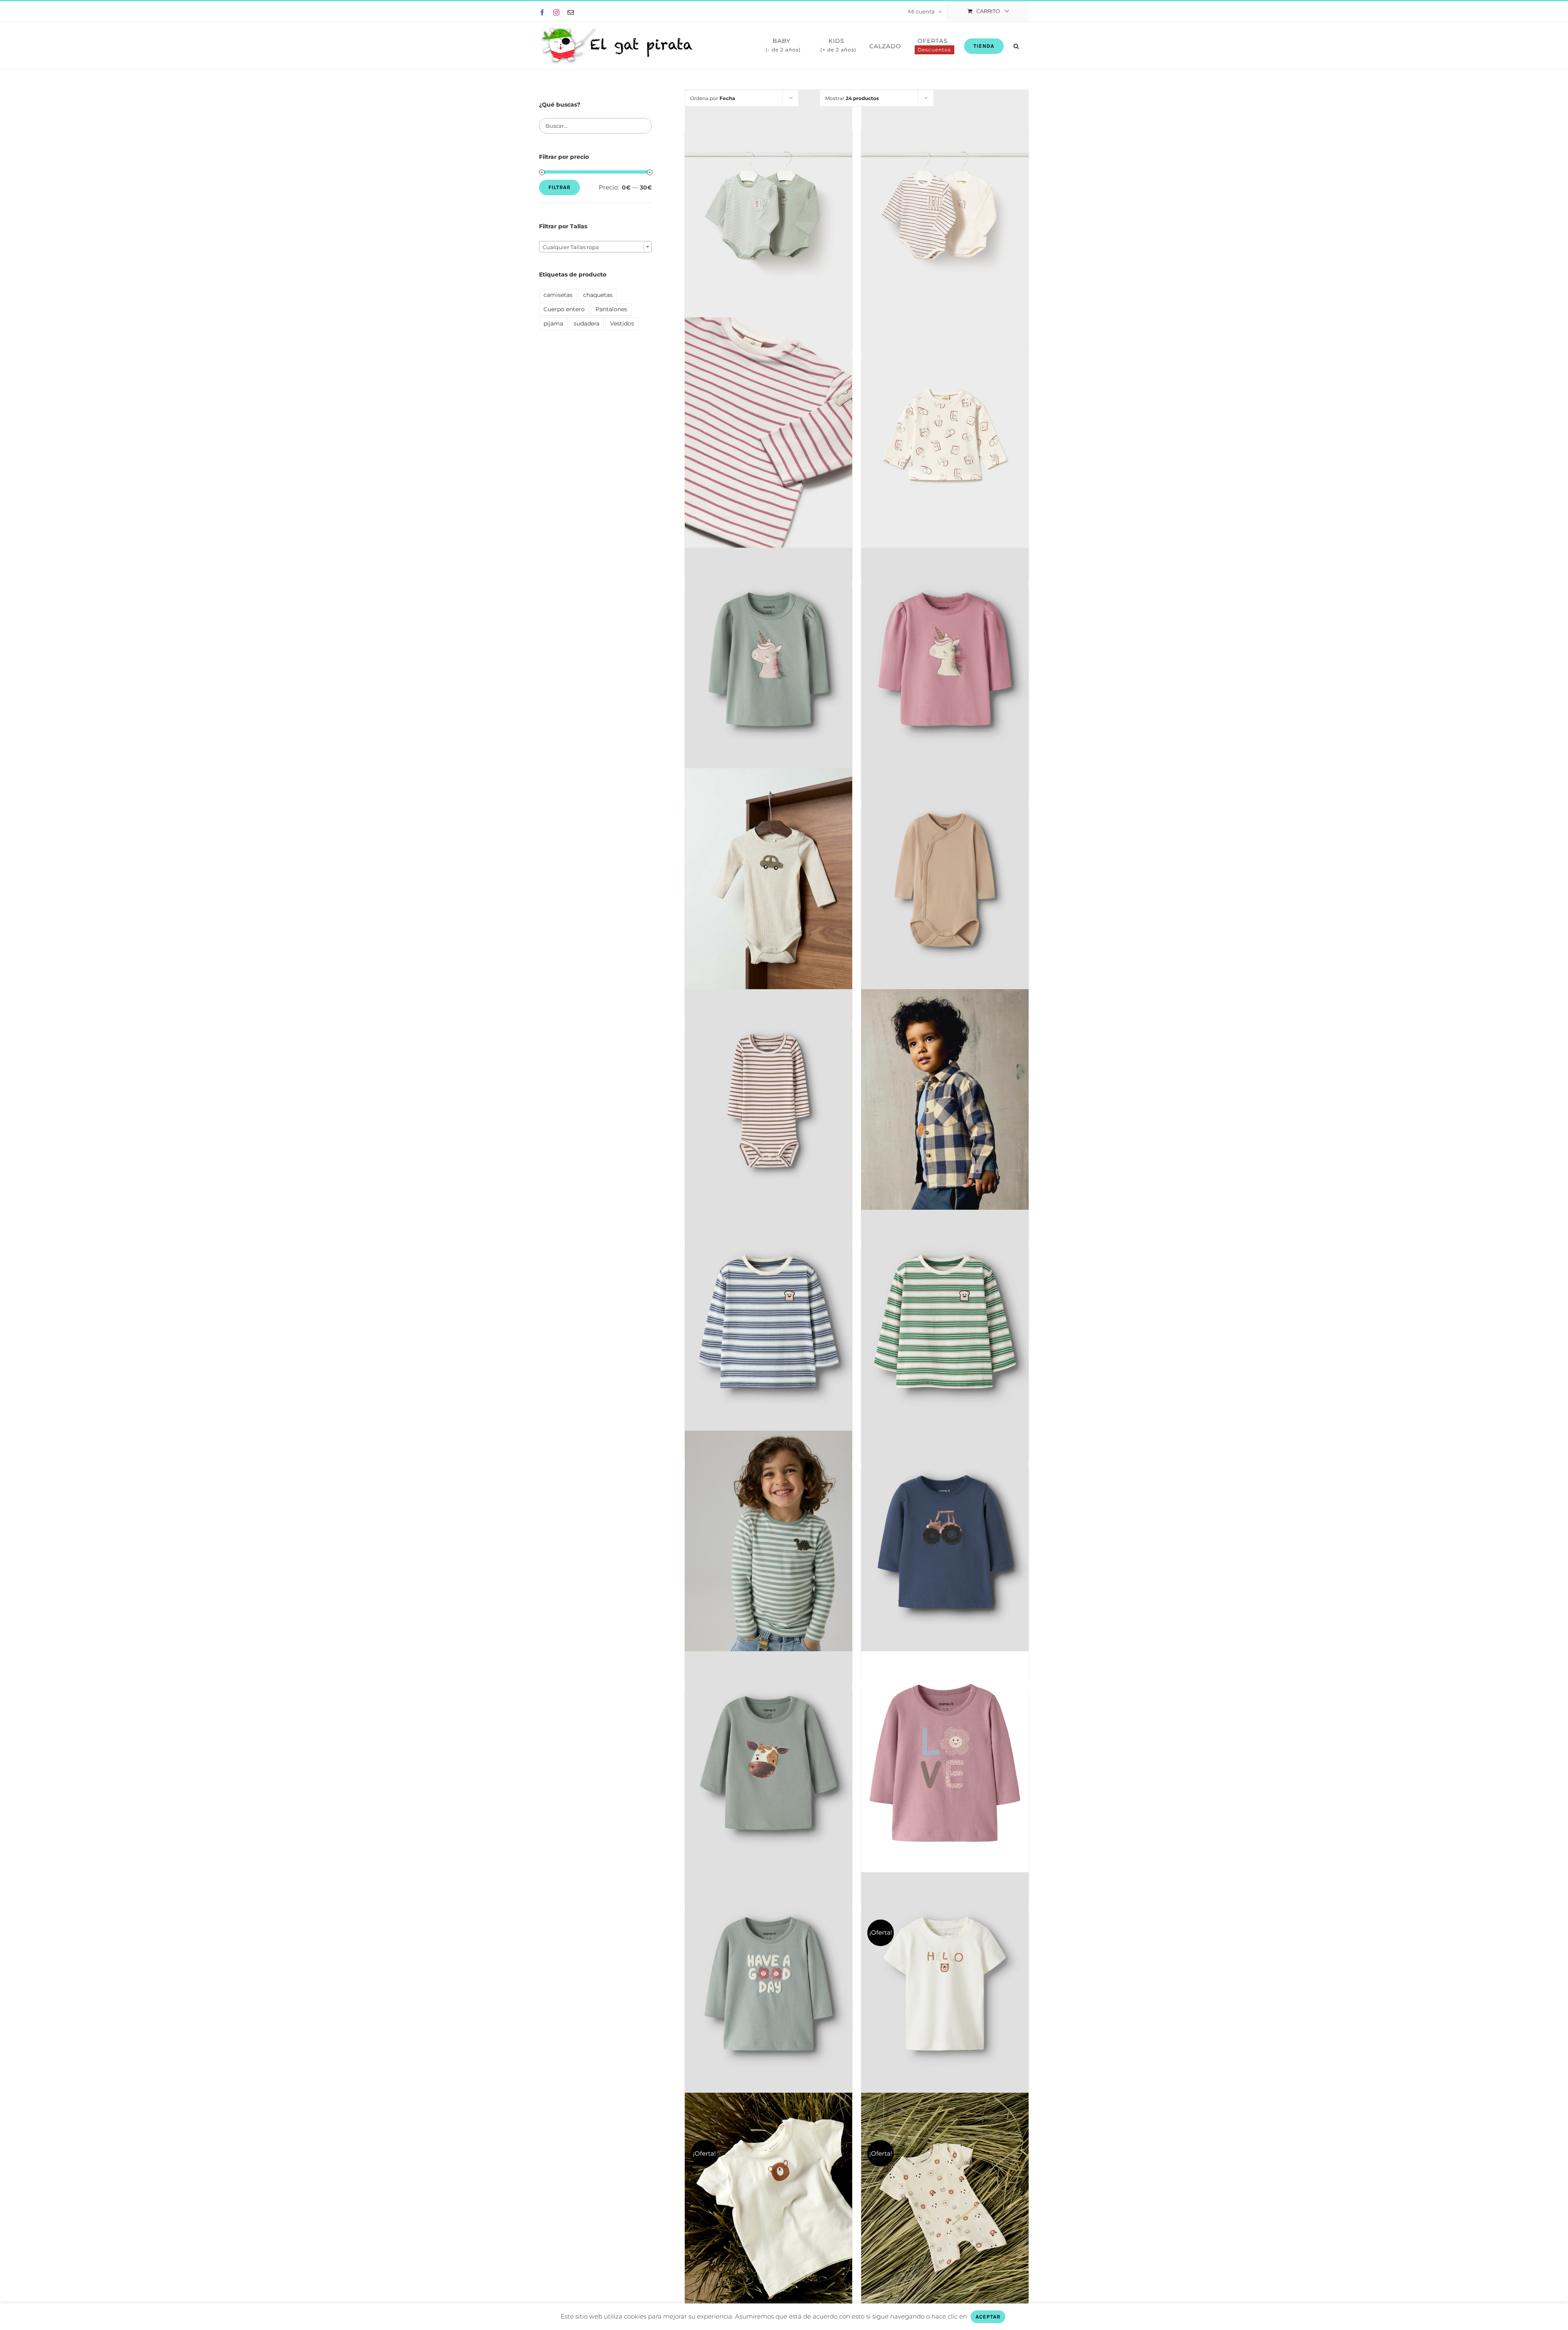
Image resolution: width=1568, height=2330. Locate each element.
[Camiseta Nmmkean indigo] (768, 1321)
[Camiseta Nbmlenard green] (768, 1763)
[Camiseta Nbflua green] (768, 1984)
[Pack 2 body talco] (945, 207)
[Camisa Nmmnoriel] (945, 1101)
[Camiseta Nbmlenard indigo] (945, 1542)
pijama (553, 323)
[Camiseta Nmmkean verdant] (945, 1321)
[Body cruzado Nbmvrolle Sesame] (945, 880)
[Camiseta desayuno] (945, 435)
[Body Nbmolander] (768, 880)
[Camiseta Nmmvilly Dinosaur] (768, 1542)
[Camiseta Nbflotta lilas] (945, 659)
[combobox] (595, 247)
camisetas (558, 295)
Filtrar (559, 187)
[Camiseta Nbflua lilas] (945, 1763)
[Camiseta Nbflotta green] (768, 659)
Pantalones (611, 309)
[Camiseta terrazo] (768, 435)
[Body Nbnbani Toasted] (768, 1101)
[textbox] (595, 247)
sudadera (587, 323)
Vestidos (622, 323)
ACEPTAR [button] (988, 2317)
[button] (1016, 46)
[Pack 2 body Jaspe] (768, 207)
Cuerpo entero (564, 309)
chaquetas (598, 295)
